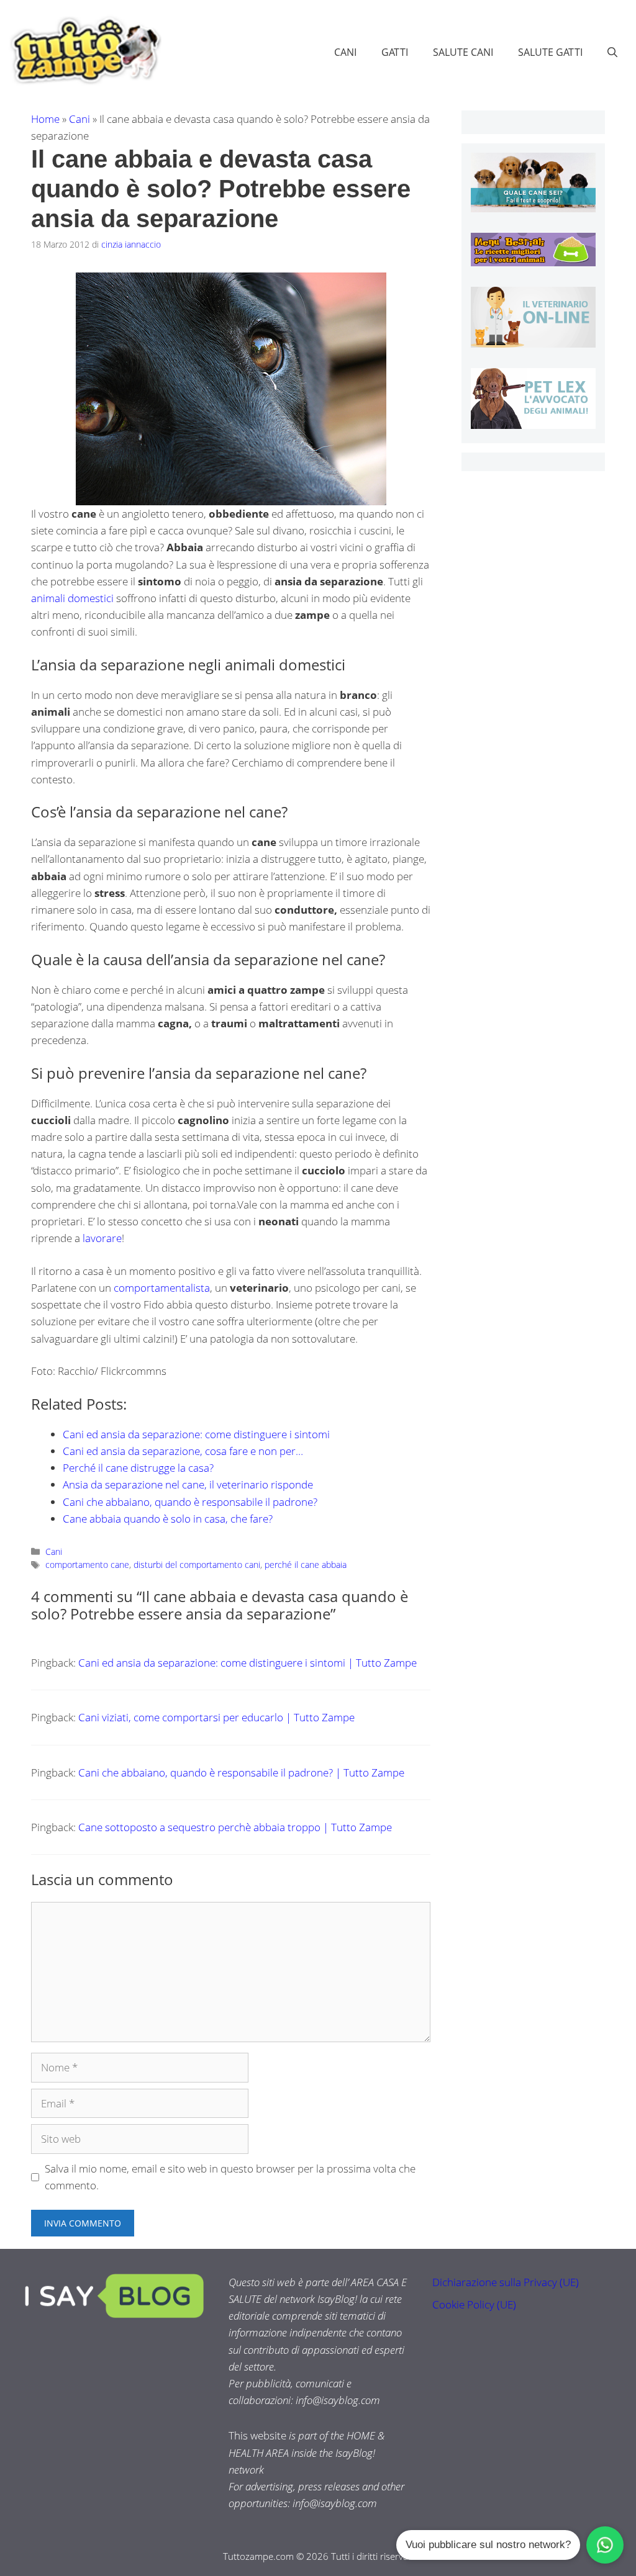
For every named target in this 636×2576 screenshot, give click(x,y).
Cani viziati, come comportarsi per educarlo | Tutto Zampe (216, 1717)
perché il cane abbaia (306, 1565)
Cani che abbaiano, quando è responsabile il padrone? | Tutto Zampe (241, 1772)
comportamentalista (162, 1288)
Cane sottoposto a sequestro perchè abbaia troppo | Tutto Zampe (235, 1827)
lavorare (102, 1238)
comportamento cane (87, 1565)
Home (45, 119)
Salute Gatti (550, 52)
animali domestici (72, 598)
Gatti (395, 52)
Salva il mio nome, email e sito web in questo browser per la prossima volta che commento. (230, 2177)
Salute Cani (463, 52)
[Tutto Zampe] (84, 51)
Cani (345, 52)
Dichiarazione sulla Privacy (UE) (506, 2282)
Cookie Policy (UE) (474, 2304)
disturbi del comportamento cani (197, 1565)
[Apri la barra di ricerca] (612, 52)
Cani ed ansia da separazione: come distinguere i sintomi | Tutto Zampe (248, 1663)
